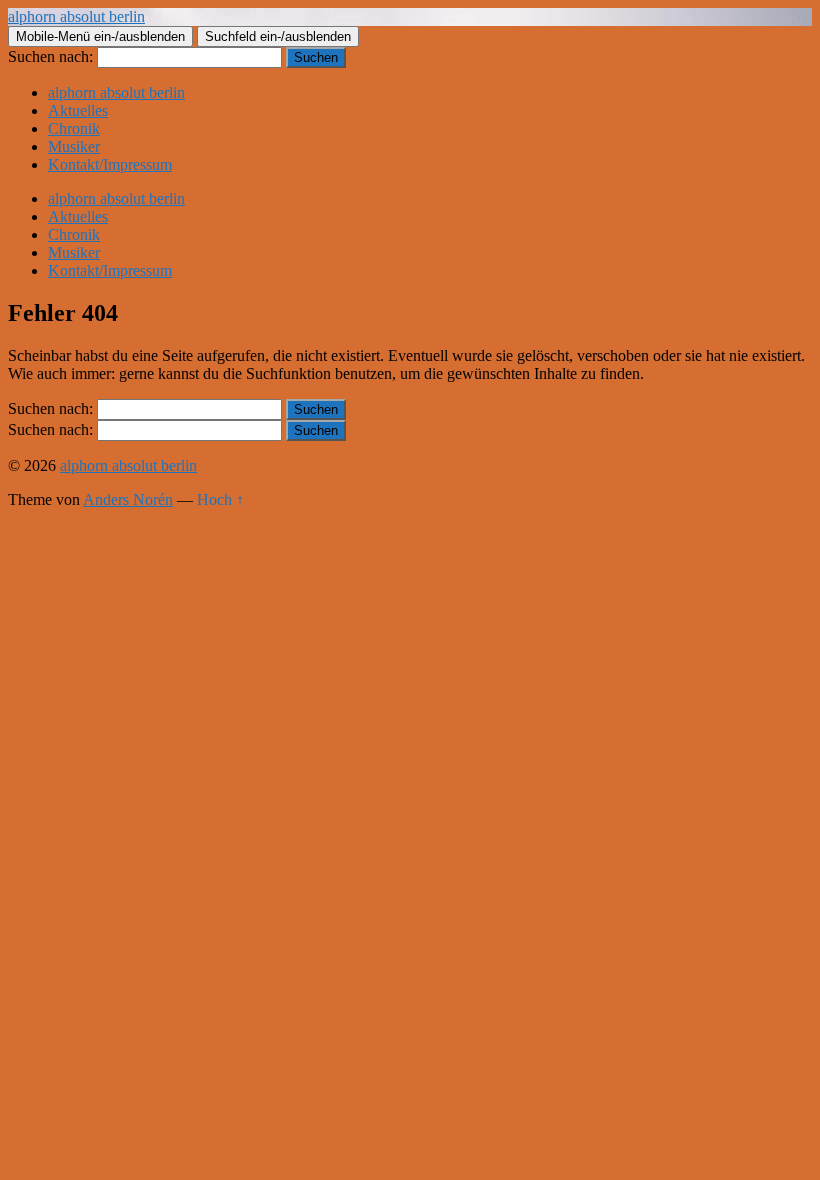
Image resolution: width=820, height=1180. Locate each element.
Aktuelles (78, 110)
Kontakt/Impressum (110, 164)
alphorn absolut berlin (76, 16)
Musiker (74, 146)
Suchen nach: (50, 56)
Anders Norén (128, 499)
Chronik (74, 128)
